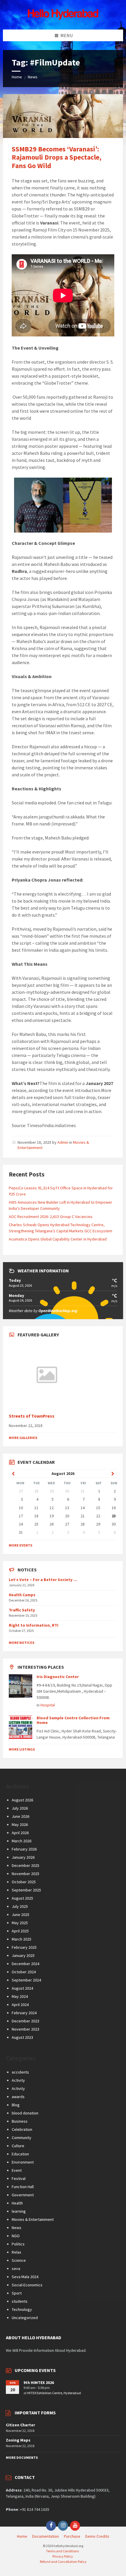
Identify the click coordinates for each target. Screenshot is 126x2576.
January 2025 (23, 1955)
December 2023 (25, 2021)
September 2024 (26, 1980)
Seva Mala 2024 (25, 2277)
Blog (16, 2105)
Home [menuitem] (22, 2536)
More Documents (22, 2457)
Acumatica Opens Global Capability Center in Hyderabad (58, 1239)
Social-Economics (27, 2285)
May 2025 (20, 1923)
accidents (20, 2072)
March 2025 (22, 1939)
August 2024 (22, 1988)
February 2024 (24, 2013)
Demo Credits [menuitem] (97, 2536)
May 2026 (20, 1825)
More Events (21, 1545)
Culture (18, 2146)
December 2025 (25, 1865)
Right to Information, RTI (34, 1625)
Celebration (22, 2129)
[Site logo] (63, 18)
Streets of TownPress (32, 1416)
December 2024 (25, 1964)
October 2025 (24, 1882)
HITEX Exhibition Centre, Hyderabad (54, 2393)
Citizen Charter (21, 2425)
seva (16, 2269)
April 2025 (20, 1931)
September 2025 (26, 1890)
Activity (18, 2080)
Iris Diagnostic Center (58, 1677)
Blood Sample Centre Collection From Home (73, 1720)
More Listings (22, 1749)
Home (17, 77)
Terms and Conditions (62, 2551)
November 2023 (25, 2029)
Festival (19, 2178)
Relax (16, 2252)
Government (23, 2195)
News (33, 77)
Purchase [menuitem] (72, 2536)
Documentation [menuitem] (46, 2536)
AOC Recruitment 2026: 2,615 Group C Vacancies (51, 1217)
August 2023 (22, 2037)
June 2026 (21, 1816)
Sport (17, 2293)
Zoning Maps (18, 2440)
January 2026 (23, 1857)
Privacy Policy (63, 2556)
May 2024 (20, 1996)
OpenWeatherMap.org (58, 1311)
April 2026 (20, 1833)
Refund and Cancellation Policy (63, 2562)
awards (18, 2097)
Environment (23, 2162)
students (20, 2301)
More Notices (22, 1643)
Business (20, 2121)
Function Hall (23, 2187)
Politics (18, 2244)
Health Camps (22, 1595)
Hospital (48, 1705)
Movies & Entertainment (33, 2219)
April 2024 (20, 2005)
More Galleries (23, 1438)
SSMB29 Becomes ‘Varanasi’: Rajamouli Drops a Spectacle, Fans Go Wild (57, 157)
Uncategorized (25, 2318)
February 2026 (24, 1849)
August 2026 (22, 1800)
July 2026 (20, 1808)
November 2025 (25, 1874)
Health (17, 2203)
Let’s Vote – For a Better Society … (43, 1580)
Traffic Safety (22, 1610)
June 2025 (21, 1915)
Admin (63, 1142)
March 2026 (22, 1841)
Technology (22, 2309)
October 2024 (24, 1972)
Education (20, 2154)
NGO (16, 2236)
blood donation (25, 2113)
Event (17, 2170)
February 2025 (24, 1947)
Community (22, 2138)
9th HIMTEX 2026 (39, 2383)
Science (19, 2260)
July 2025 (20, 1906)
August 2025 (22, 1898)
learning (19, 2211)
